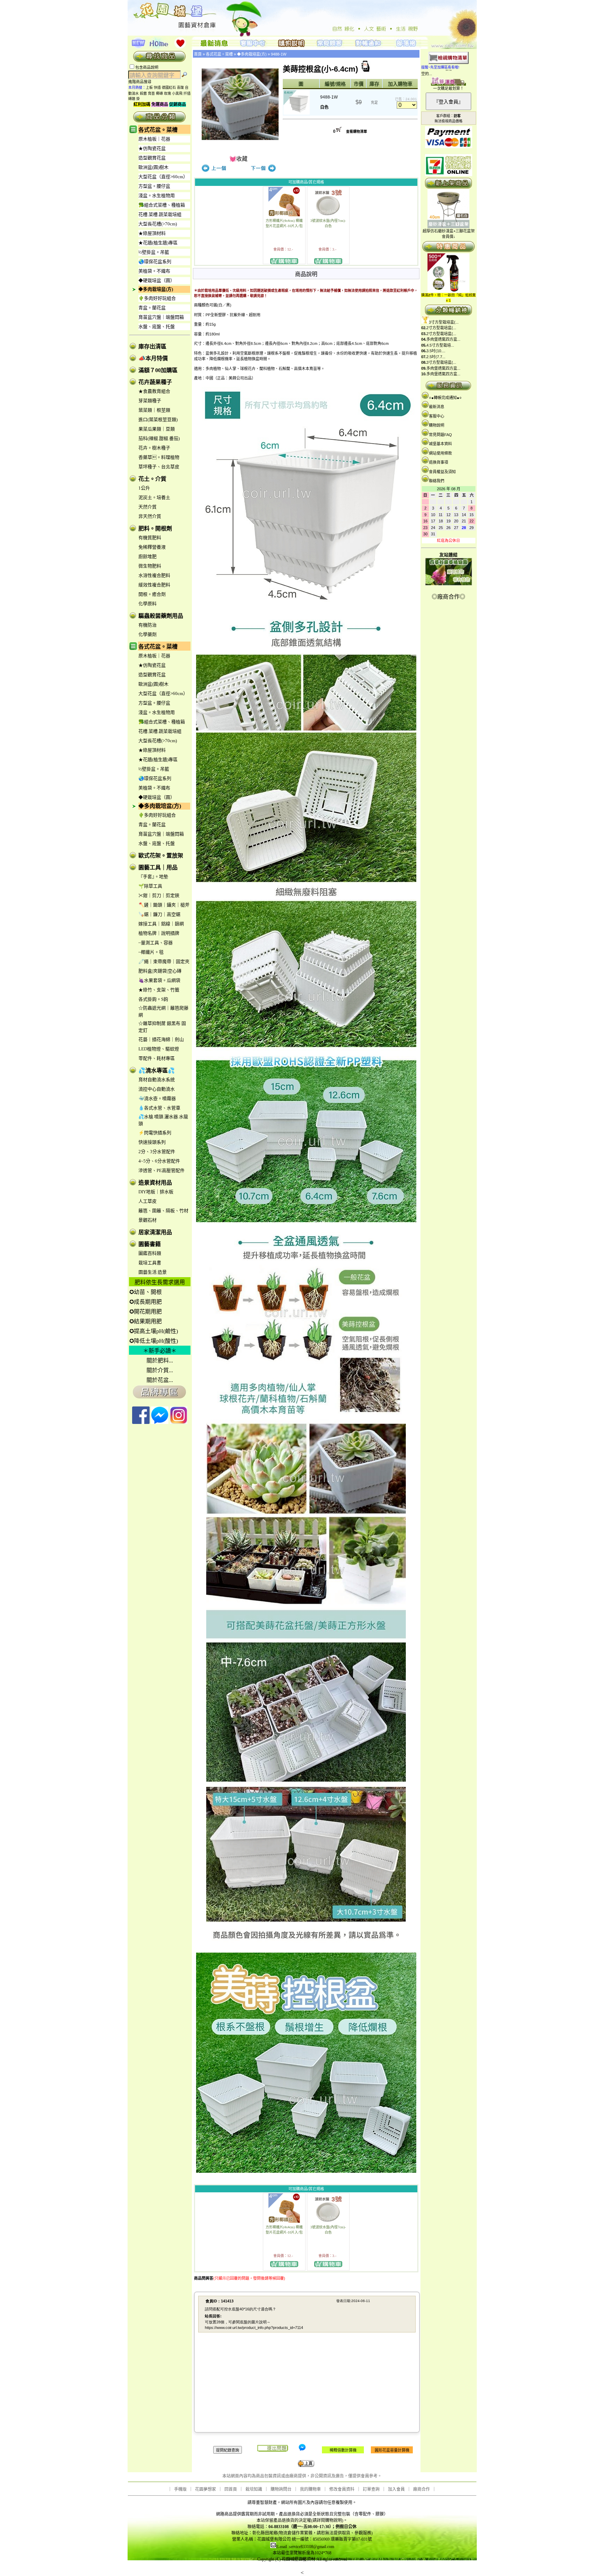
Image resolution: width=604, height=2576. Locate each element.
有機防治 (148, 625)
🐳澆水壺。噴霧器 (157, 1098)
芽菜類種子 (150, 401)
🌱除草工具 (150, 886)
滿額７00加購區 (158, 370)
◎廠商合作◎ (448, 597)
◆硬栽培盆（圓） (157, 280)
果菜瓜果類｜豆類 (157, 429)
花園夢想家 (206, 2489)
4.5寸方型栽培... (440, 345)
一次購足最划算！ (448, 88)
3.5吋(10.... (436, 351)
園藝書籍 (150, 1244)
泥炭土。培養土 (154, 497)
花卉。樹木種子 (154, 448)
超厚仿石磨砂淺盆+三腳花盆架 (449, 231)
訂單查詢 (371, 2489)
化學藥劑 (148, 634)
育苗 (151, 93)
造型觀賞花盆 (152, 158)
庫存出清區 (152, 346)
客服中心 (437, 416)
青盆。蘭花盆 (152, 308)
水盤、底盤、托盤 (157, 327)
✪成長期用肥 (146, 1302)
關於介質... (160, 1370)
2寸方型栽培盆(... (441, 328)
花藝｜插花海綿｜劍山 (161, 1039)
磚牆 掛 (134, 99)
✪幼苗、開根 (146, 1292)
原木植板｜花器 (154, 139)
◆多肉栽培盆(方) (156, 289)
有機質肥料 (150, 538)
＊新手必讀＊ (160, 1351)
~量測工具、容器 (156, 943)
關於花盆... (160, 1380)
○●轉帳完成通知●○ (445, 398)
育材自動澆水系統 (157, 1080)
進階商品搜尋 (142, 82)
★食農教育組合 (154, 391)
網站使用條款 (440, 453)
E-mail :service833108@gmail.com (305, 2547)
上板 (149, 88)
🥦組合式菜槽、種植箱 (162, 205)
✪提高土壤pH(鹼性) (154, 1331)
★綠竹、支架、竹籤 (159, 990)
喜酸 (180, 88)
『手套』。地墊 (153, 877)
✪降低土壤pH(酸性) (154, 1341)
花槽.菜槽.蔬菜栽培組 (160, 214)
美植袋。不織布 (154, 271)
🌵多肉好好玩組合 (157, 298)
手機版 (180, 2489)
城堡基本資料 (440, 444)
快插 (157, 88)
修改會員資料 (342, 2489)
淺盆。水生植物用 (157, 196)
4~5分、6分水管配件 (159, 1161)
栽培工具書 (150, 1263)
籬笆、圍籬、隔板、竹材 (163, 1211)
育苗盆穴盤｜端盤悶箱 (161, 317)
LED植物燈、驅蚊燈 (159, 1049)
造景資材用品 (155, 1183)
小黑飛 (177, 93)
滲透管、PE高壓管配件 (161, 1170)
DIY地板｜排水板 (156, 1192)
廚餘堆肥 (148, 556)
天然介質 (148, 507)
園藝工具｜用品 (158, 867)
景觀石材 (148, 1220)
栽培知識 (254, 2489)
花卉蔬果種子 (155, 382)
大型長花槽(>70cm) (158, 224)
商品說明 (306, 274)
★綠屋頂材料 (152, 233)
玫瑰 (167, 93)
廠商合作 (422, 2489)
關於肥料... (160, 1361)
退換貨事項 (438, 462)
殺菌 (143, 93)
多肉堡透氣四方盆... (443, 339)
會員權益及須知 (442, 472)
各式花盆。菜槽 (158, 130)
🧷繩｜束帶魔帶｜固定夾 (164, 961)
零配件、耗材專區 (157, 1058)
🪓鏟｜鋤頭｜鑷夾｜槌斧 (164, 905)
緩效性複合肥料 (154, 585)
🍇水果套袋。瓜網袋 (159, 980)
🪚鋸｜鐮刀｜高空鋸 (159, 914)
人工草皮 (148, 1201)
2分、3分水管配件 (157, 1152)
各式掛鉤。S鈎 (153, 999)
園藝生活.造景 (153, 1272)
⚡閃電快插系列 (155, 1133)
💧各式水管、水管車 (159, 1108)
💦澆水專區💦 (157, 1070)
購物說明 (437, 425)
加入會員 (396, 2489)
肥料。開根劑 (155, 529)
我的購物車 (310, 2489)
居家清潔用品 (155, 1232)
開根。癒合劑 (152, 594)
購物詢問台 (281, 2489)
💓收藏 (238, 159)
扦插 (187, 93)
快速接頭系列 (152, 1142)
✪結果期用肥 (146, 1321)
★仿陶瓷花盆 (152, 148)
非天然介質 (150, 516)
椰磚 (159, 93)
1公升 (144, 488)
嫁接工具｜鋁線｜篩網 (161, 924)
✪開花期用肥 (146, 1312)
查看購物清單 (357, 132)
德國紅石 (169, 88)
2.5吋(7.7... (436, 357)
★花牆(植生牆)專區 (158, 243)
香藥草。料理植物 (159, 457)
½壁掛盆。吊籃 (154, 252)
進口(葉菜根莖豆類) (158, 419)
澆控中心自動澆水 (157, 1089)
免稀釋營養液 (152, 547)
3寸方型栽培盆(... (444, 322)
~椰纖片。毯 (151, 952)
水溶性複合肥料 (154, 575)
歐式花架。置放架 (161, 856)
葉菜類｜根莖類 (154, 410)
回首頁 (231, 2489)
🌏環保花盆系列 (155, 262)
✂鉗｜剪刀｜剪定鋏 (159, 895)
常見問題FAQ (440, 435)
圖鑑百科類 (150, 1253)
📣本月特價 (153, 358)
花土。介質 (152, 479)
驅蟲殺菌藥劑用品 (161, 616)
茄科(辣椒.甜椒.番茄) (159, 438)
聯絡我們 (437, 481)
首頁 (198, 54)
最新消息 (437, 407)
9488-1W (279, 54)
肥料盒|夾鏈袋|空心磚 (160, 971)
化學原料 (148, 604)
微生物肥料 (150, 566)
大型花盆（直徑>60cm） (163, 177)
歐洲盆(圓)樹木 (153, 167)
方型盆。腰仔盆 (154, 186)
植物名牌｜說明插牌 (159, 933)
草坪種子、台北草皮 (159, 467)
